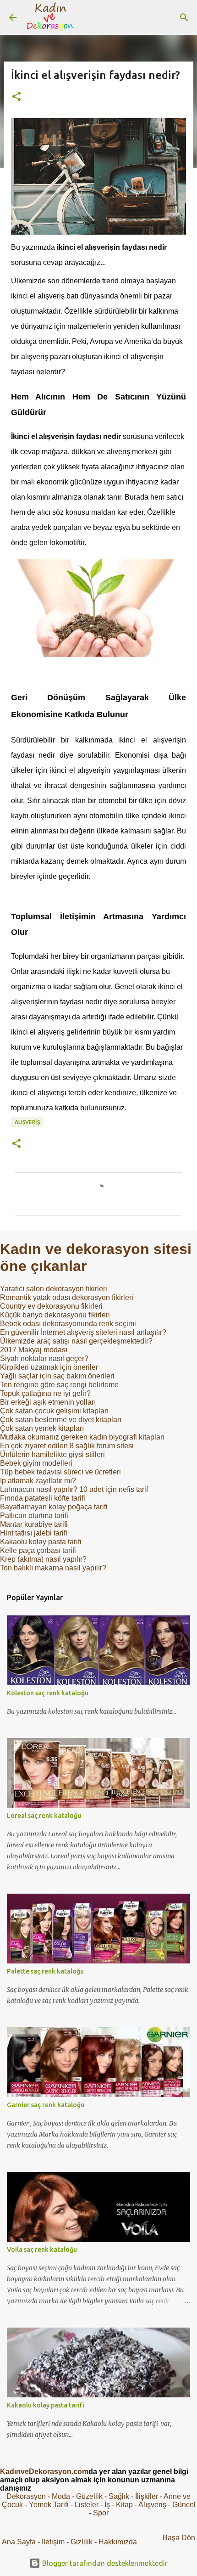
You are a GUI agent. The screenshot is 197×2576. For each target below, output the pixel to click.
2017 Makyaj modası (34, 1350)
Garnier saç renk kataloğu (46, 2105)
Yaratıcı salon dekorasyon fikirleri (54, 1289)
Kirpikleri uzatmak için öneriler (49, 1367)
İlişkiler (147, 2496)
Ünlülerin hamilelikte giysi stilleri (52, 1454)
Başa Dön (179, 2538)
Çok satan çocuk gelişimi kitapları (54, 1411)
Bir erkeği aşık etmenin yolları (48, 1402)
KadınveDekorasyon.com (44, 2472)
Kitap (124, 2505)
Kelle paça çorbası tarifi (38, 1550)
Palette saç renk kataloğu (45, 1971)
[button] (16, 97)
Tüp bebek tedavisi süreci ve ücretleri (60, 1472)
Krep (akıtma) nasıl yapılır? (43, 1559)
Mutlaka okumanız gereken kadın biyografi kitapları (82, 1437)
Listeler (87, 2505)
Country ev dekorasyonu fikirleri (51, 1306)
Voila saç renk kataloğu (42, 2250)
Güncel (184, 2505)
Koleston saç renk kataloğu (48, 1693)
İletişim (53, 2542)
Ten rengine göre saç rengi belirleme (59, 1385)
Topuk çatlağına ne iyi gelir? (45, 1393)
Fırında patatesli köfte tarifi (43, 1498)
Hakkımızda (118, 2542)
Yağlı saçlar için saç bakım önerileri (57, 1376)
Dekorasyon (26, 2496)
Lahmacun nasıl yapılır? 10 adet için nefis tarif (74, 1489)
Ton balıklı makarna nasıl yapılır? (53, 1568)
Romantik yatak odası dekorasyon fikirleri (67, 1297)
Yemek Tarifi (49, 2505)
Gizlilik (82, 2542)
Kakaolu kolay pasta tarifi (41, 1542)
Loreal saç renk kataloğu (44, 1816)
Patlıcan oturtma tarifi (34, 1516)
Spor (101, 2513)
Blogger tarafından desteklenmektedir (104, 2563)
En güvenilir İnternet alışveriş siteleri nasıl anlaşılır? (83, 1332)
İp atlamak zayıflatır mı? (38, 1481)
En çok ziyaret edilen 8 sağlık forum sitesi (67, 1446)
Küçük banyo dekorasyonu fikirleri (55, 1315)
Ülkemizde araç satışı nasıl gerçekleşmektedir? (76, 1341)
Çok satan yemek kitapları (42, 1428)
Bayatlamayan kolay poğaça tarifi (54, 1507)
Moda (61, 2496)
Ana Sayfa (19, 2542)
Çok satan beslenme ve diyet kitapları (61, 1420)
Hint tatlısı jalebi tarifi (34, 1533)
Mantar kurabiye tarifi (34, 1524)
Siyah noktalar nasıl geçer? (44, 1358)
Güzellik (89, 2496)
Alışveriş (27, 1122)
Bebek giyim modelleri (36, 1463)
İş (107, 2505)
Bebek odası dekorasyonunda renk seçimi (68, 1324)
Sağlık (119, 2496)
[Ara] (184, 17)
